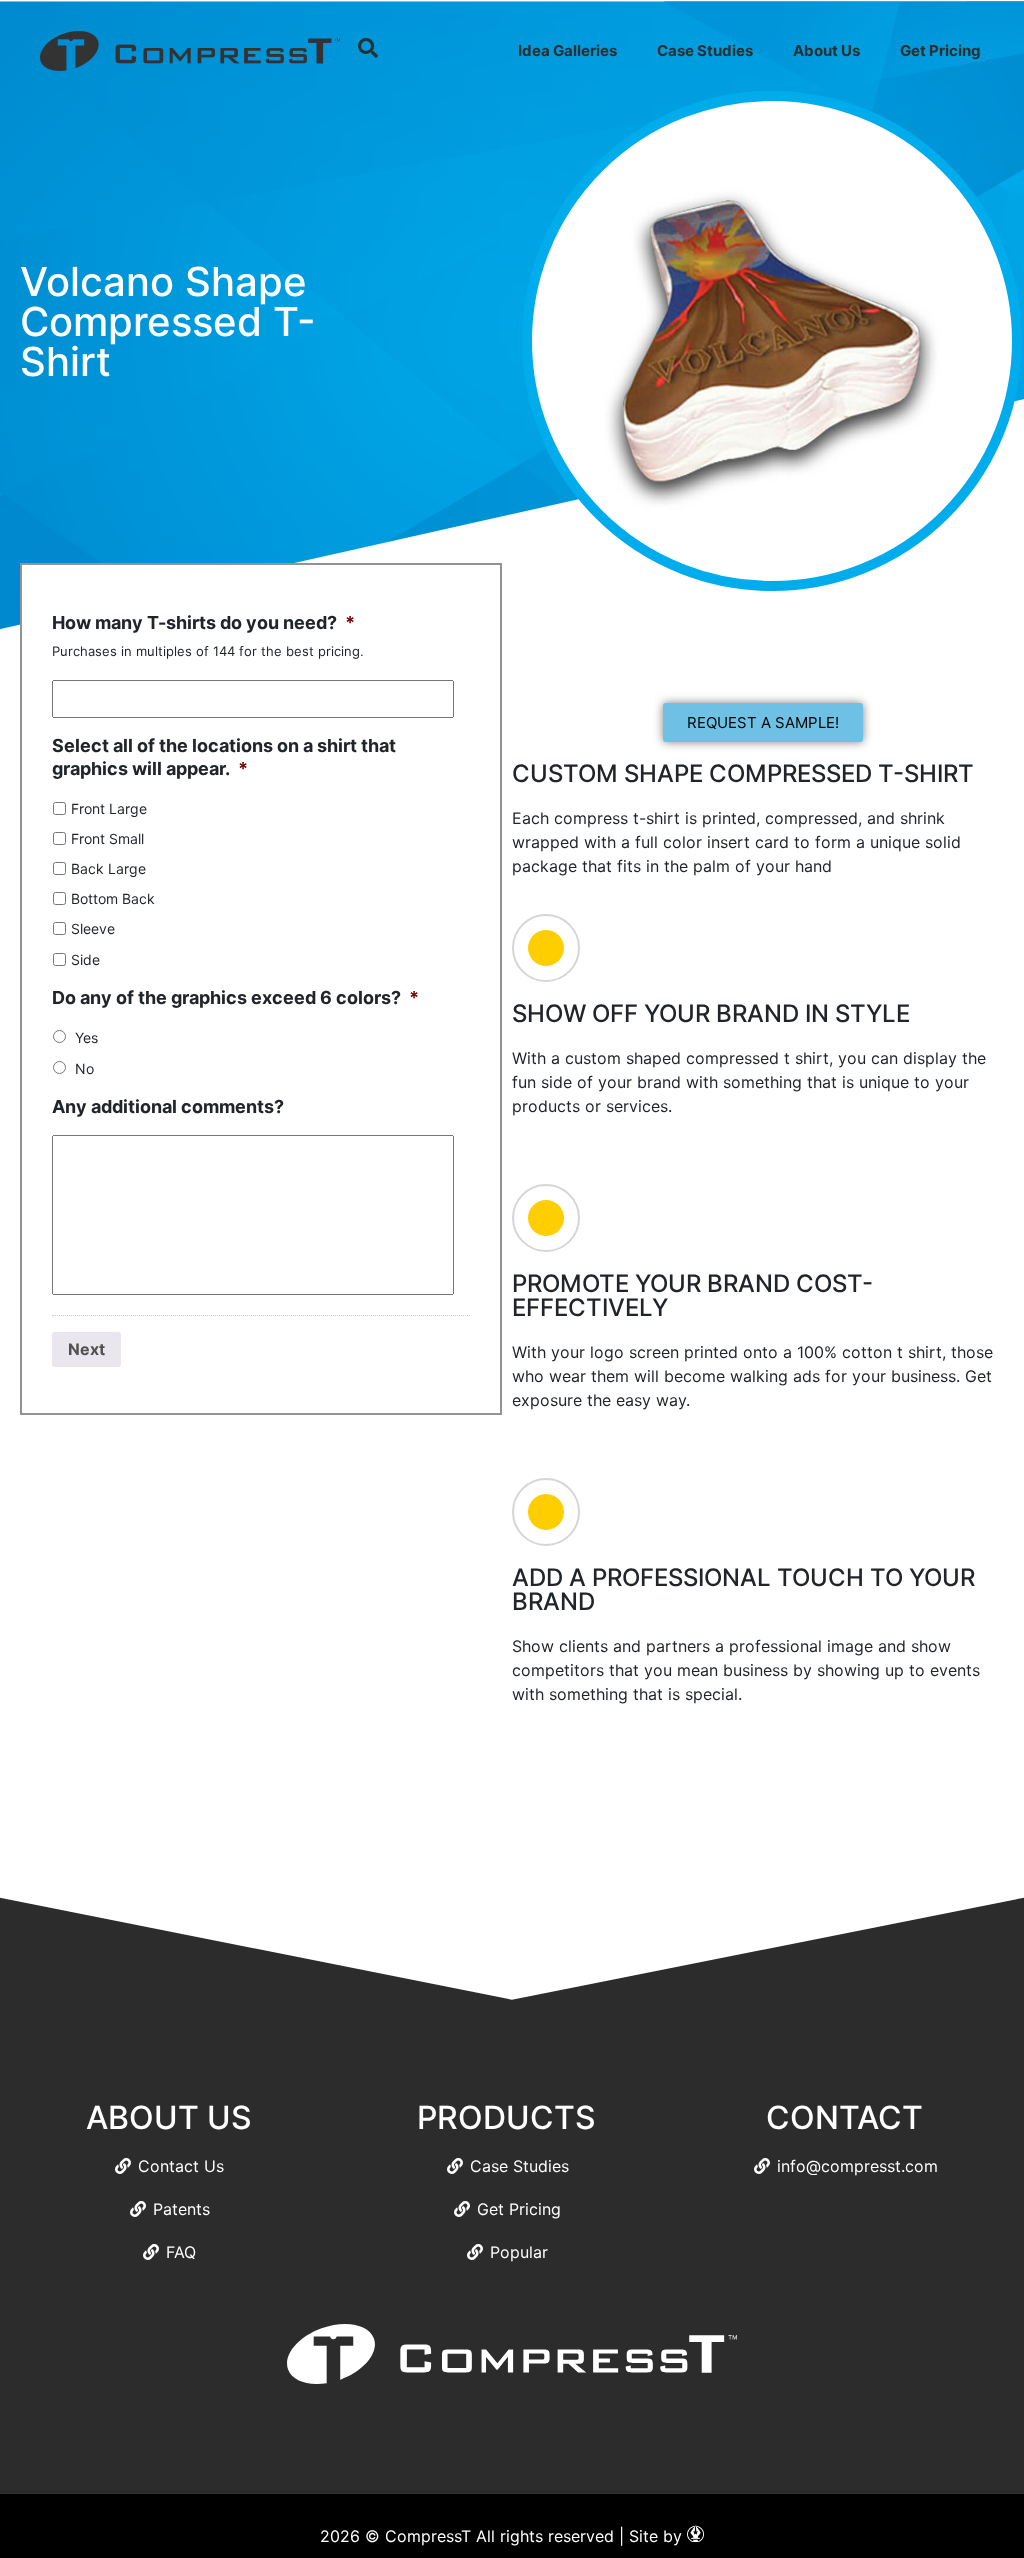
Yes (86, 1037)
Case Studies (705, 50)
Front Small (107, 838)
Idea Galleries (567, 50)
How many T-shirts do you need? (203, 622)
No (84, 1068)
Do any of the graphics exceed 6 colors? (235, 997)
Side (85, 959)
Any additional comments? (168, 1106)
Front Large (109, 808)
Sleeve (93, 928)
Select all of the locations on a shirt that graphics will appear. (224, 757)
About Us (826, 50)
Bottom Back (113, 898)
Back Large (108, 868)
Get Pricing (940, 50)
